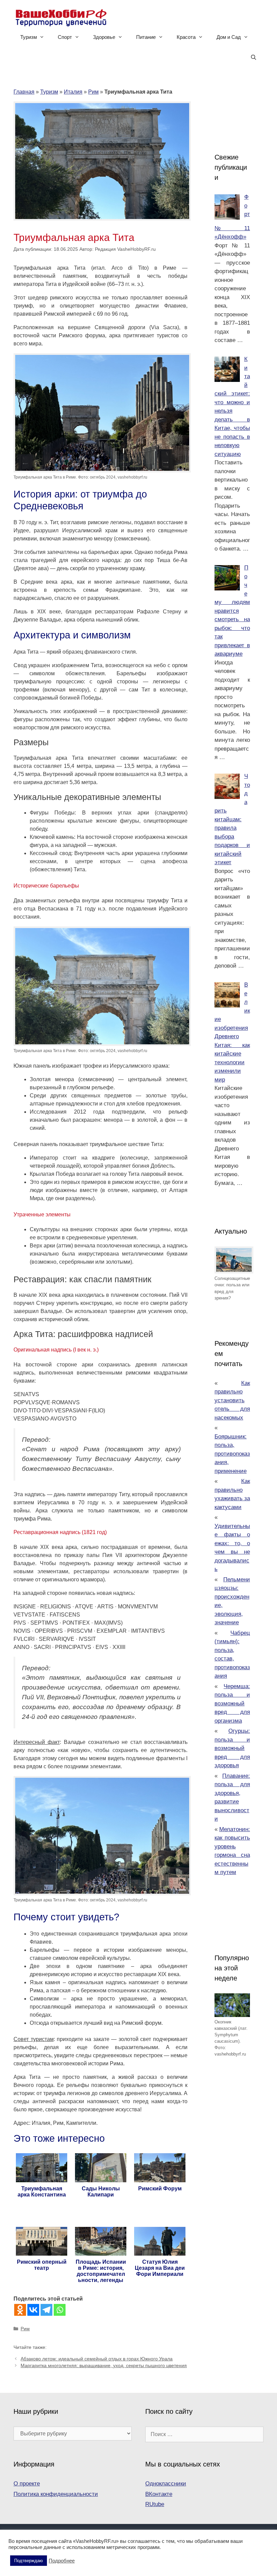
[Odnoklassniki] (20, 2310)
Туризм (29, 37)
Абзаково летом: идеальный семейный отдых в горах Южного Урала (97, 2359)
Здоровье (104, 37)
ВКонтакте (159, 2494)
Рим (93, 92)
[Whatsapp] (60, 2310)
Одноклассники (166, 2484)
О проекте (27, 2484)
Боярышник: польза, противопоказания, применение (232, 1454)
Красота (186, 37)
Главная (24, 92)
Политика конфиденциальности (56, 2494)
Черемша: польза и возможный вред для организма (232, 1704)
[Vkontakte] (33, 2310)
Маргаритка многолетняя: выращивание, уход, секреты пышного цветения (104, 2366)
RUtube (155, 2504)
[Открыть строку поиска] (254, 57)
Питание (146, 37)
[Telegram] (46, 2310)
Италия (73, 92)
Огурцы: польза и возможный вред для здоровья (232, 1748)
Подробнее (62, 2561)
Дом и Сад (229, 37)
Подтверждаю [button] (29, 2561)
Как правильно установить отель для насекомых (232, 1400)
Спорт (65, 37)
